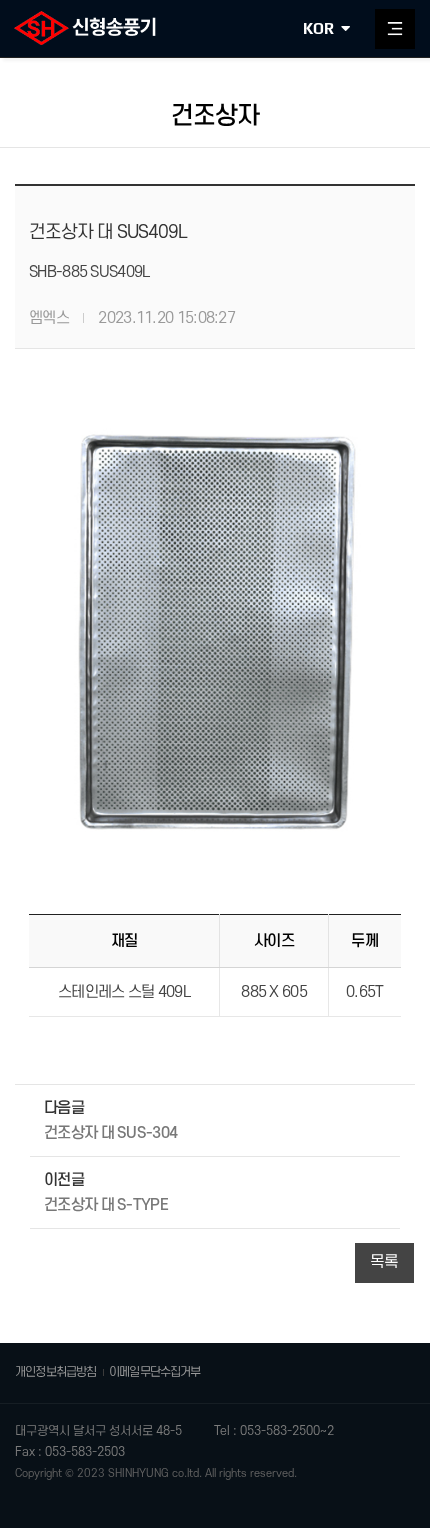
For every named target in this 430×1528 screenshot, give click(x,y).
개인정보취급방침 (55, 1372)
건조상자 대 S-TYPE (106, 1205)
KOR (318, 28)
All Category (395, 29)
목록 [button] (384, 1262)
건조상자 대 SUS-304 (110, 1133)
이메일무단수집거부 (155, 1372)
